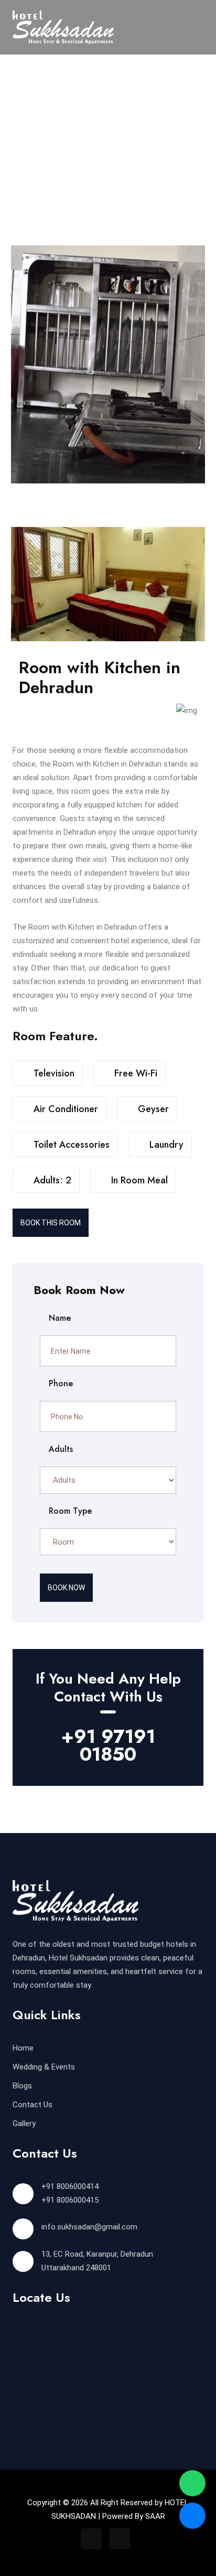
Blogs (22, 2086)
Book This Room (51, 1223)
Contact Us (33, 2105)
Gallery (24, 2124)
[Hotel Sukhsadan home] (63, 27)
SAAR (155, 2516)
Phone (60, 1383)
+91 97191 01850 (108, 1745)
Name (58, 1318)
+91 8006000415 (70, 2200)
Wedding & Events (44, 2067)
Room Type (69, 1511)
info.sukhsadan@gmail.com (89, 2227)
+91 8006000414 (70, 2186)
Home (23, 2048)
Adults (60, 1449)
